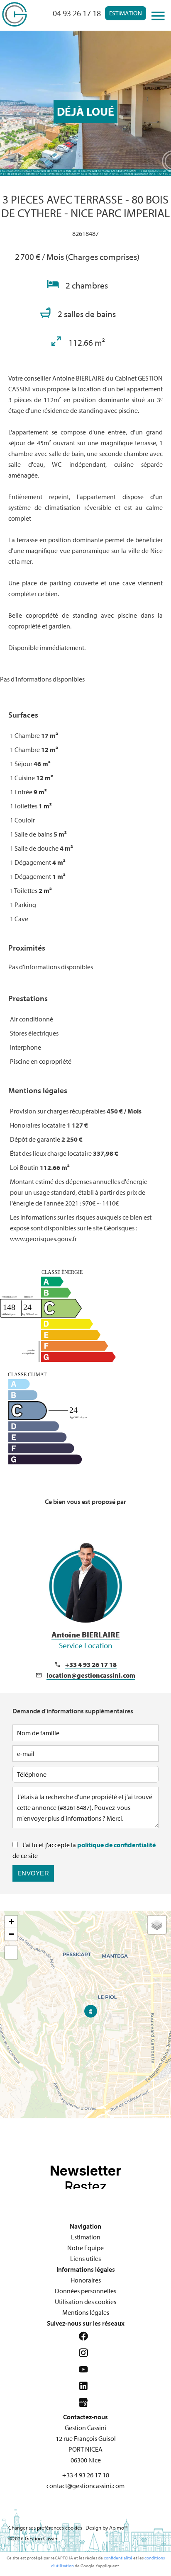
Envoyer (33, 1873)
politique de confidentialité (116, 1845)
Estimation (126, 13)
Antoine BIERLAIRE (85, 1640)
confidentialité (118, 2558)
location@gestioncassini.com (91, 1675)
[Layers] (157, 1925)
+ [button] (11, 1922)
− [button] (11, 1934)
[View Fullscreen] (11, 1953)
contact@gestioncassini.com (85, 2486)
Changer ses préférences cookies (45, 2527)
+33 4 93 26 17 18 (91, 1664)
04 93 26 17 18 (77, 13)
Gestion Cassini (85, 2428)
